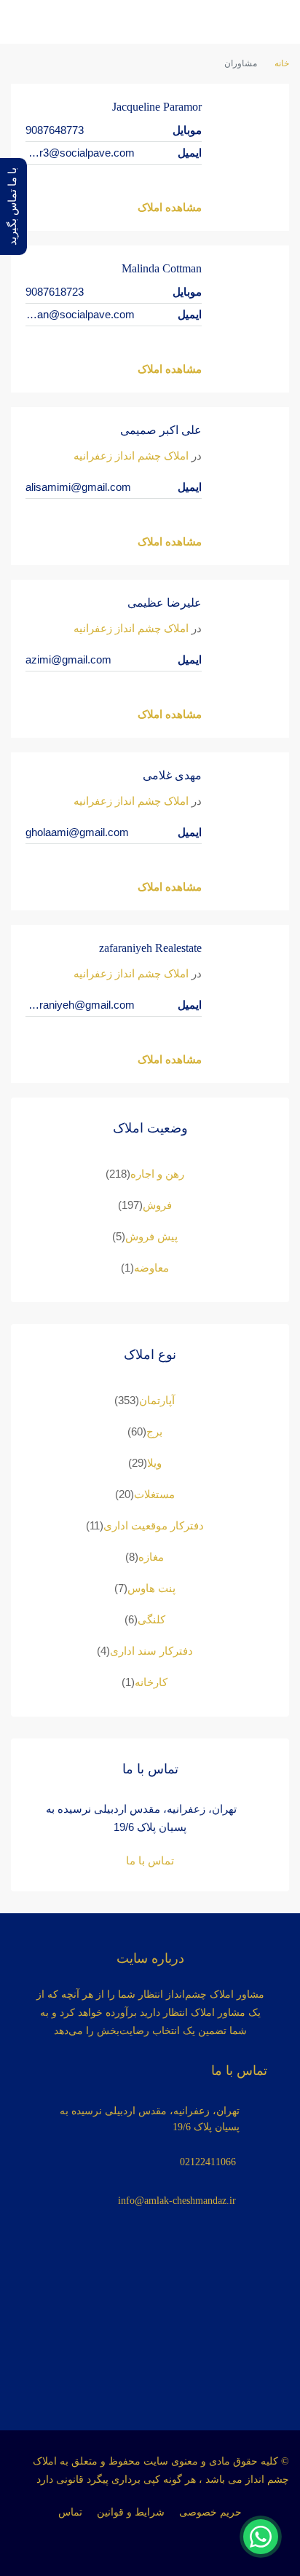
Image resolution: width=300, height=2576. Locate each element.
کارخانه (151, 1682)
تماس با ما (150, 1860)
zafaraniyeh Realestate (150, 948)
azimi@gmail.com (68, 659)
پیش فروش (151, 1236)
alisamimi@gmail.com (78, 487)
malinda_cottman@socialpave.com (80, 314)
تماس (70, 2512)
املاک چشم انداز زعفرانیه (131, 456)
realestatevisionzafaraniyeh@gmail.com (80, 1005)
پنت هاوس (151, 1588)
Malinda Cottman (162, 268)
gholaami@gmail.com (77, 832)
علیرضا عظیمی (165, 603)
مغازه (151, 1557)
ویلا (154, 1463)
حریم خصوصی (210, 2512)
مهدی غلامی (172, 775)
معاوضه (151, 1268)
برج (154, 1431)
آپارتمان (157, 1400)
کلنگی (151, 1619)
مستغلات (154, 1494)
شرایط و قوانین (131, 2512)
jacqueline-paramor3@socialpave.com (80, 153)
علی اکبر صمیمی (161, 430)
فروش (157, 1205)
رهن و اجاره (157, 1174)
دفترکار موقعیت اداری (154, 1525)
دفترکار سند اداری (151, 1651)
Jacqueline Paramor (157, 107)
